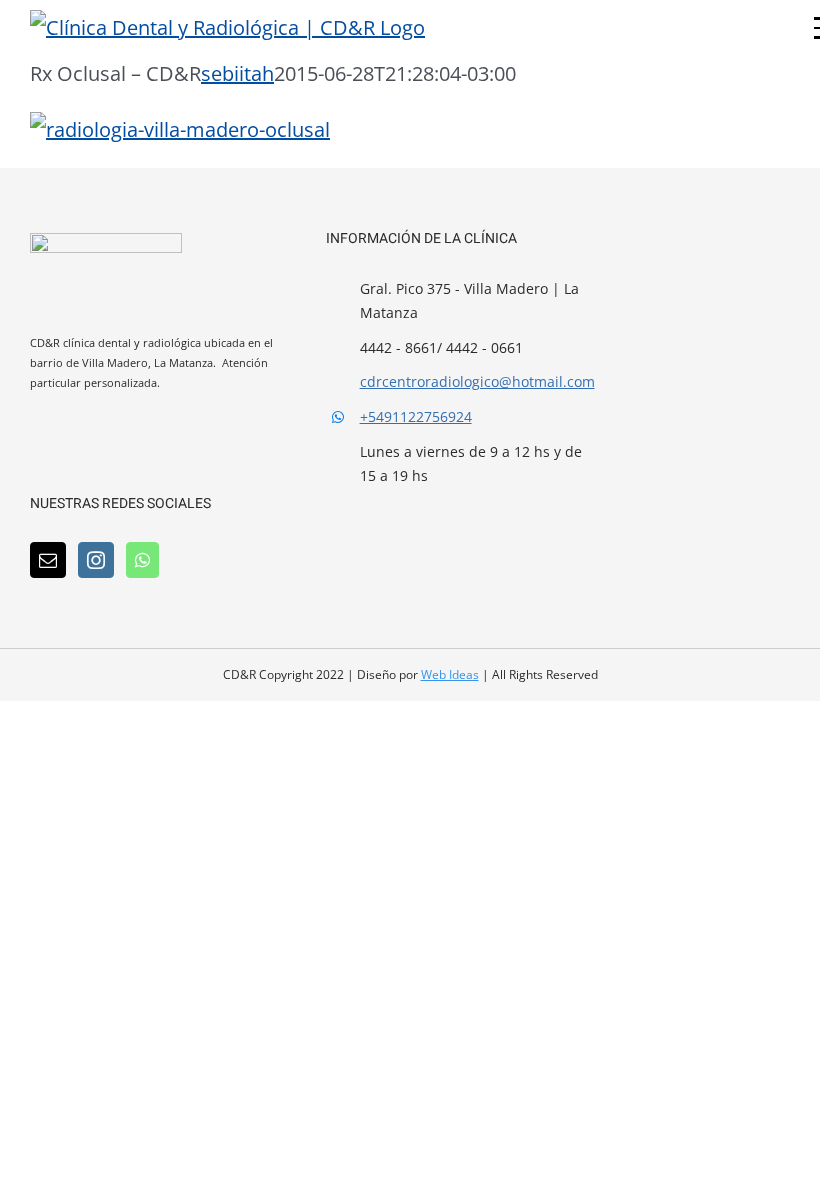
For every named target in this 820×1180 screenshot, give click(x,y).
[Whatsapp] (142, 560)
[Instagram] (96, 560)
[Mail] (48, 560)
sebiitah (237, 73)
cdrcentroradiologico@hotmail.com (475, 381)
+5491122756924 (416, 416)
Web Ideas (450, 674)
